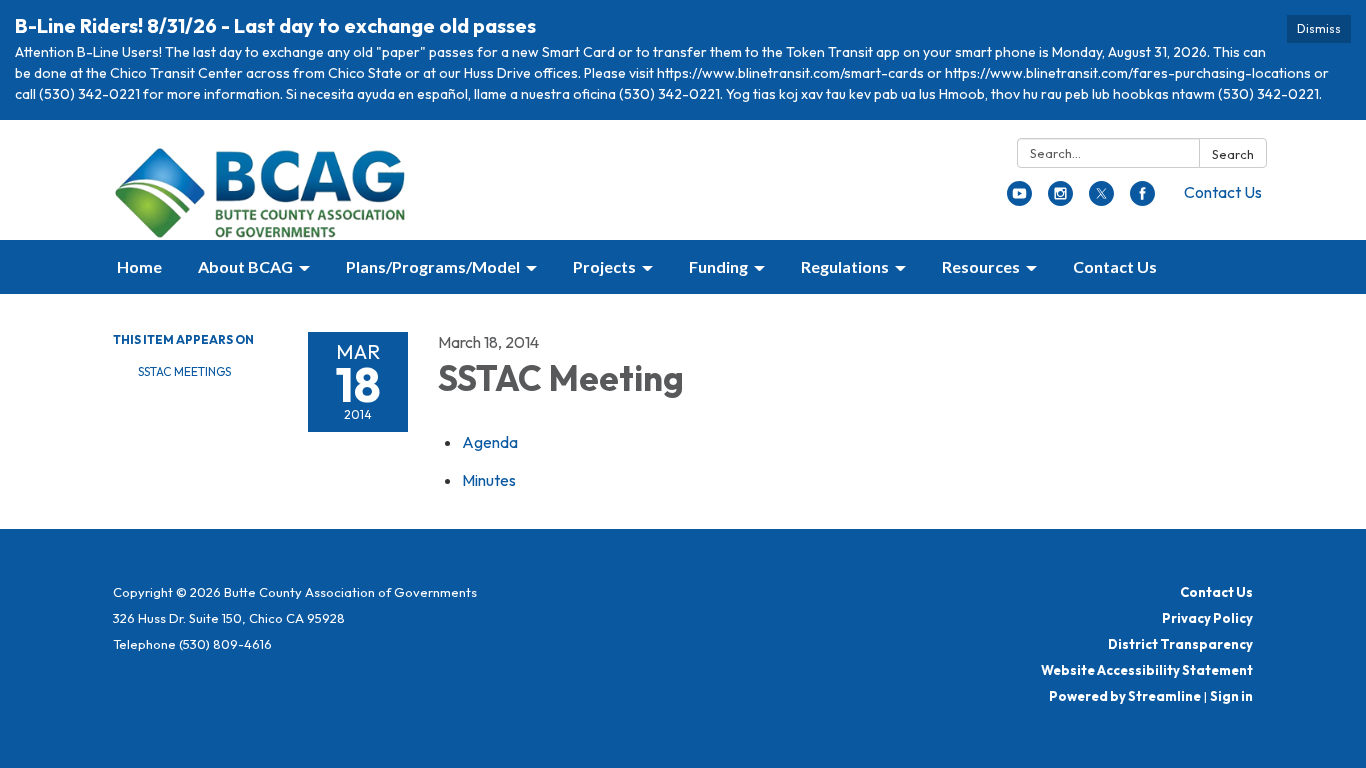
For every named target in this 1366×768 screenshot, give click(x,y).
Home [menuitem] (139, 266)
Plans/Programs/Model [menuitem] (433, 266)
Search (1233, 154)
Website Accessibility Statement (1147, 670)
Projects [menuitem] (604, 266)
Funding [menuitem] (718, 266)
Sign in (1231, 696)
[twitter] (1101, 200)
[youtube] (1019, 200)
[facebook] (1142, 200)
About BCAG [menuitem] (245, 266)
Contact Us (1223, 192)
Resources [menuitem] (981, 266)
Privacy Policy (1207, 618)
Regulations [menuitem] (845, 266)
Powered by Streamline (1125, 696)
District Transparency (1180, 644)
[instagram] (1060, 200)
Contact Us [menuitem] (1115, 266)
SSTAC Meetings (184, 371)
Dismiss (1319, 28)
